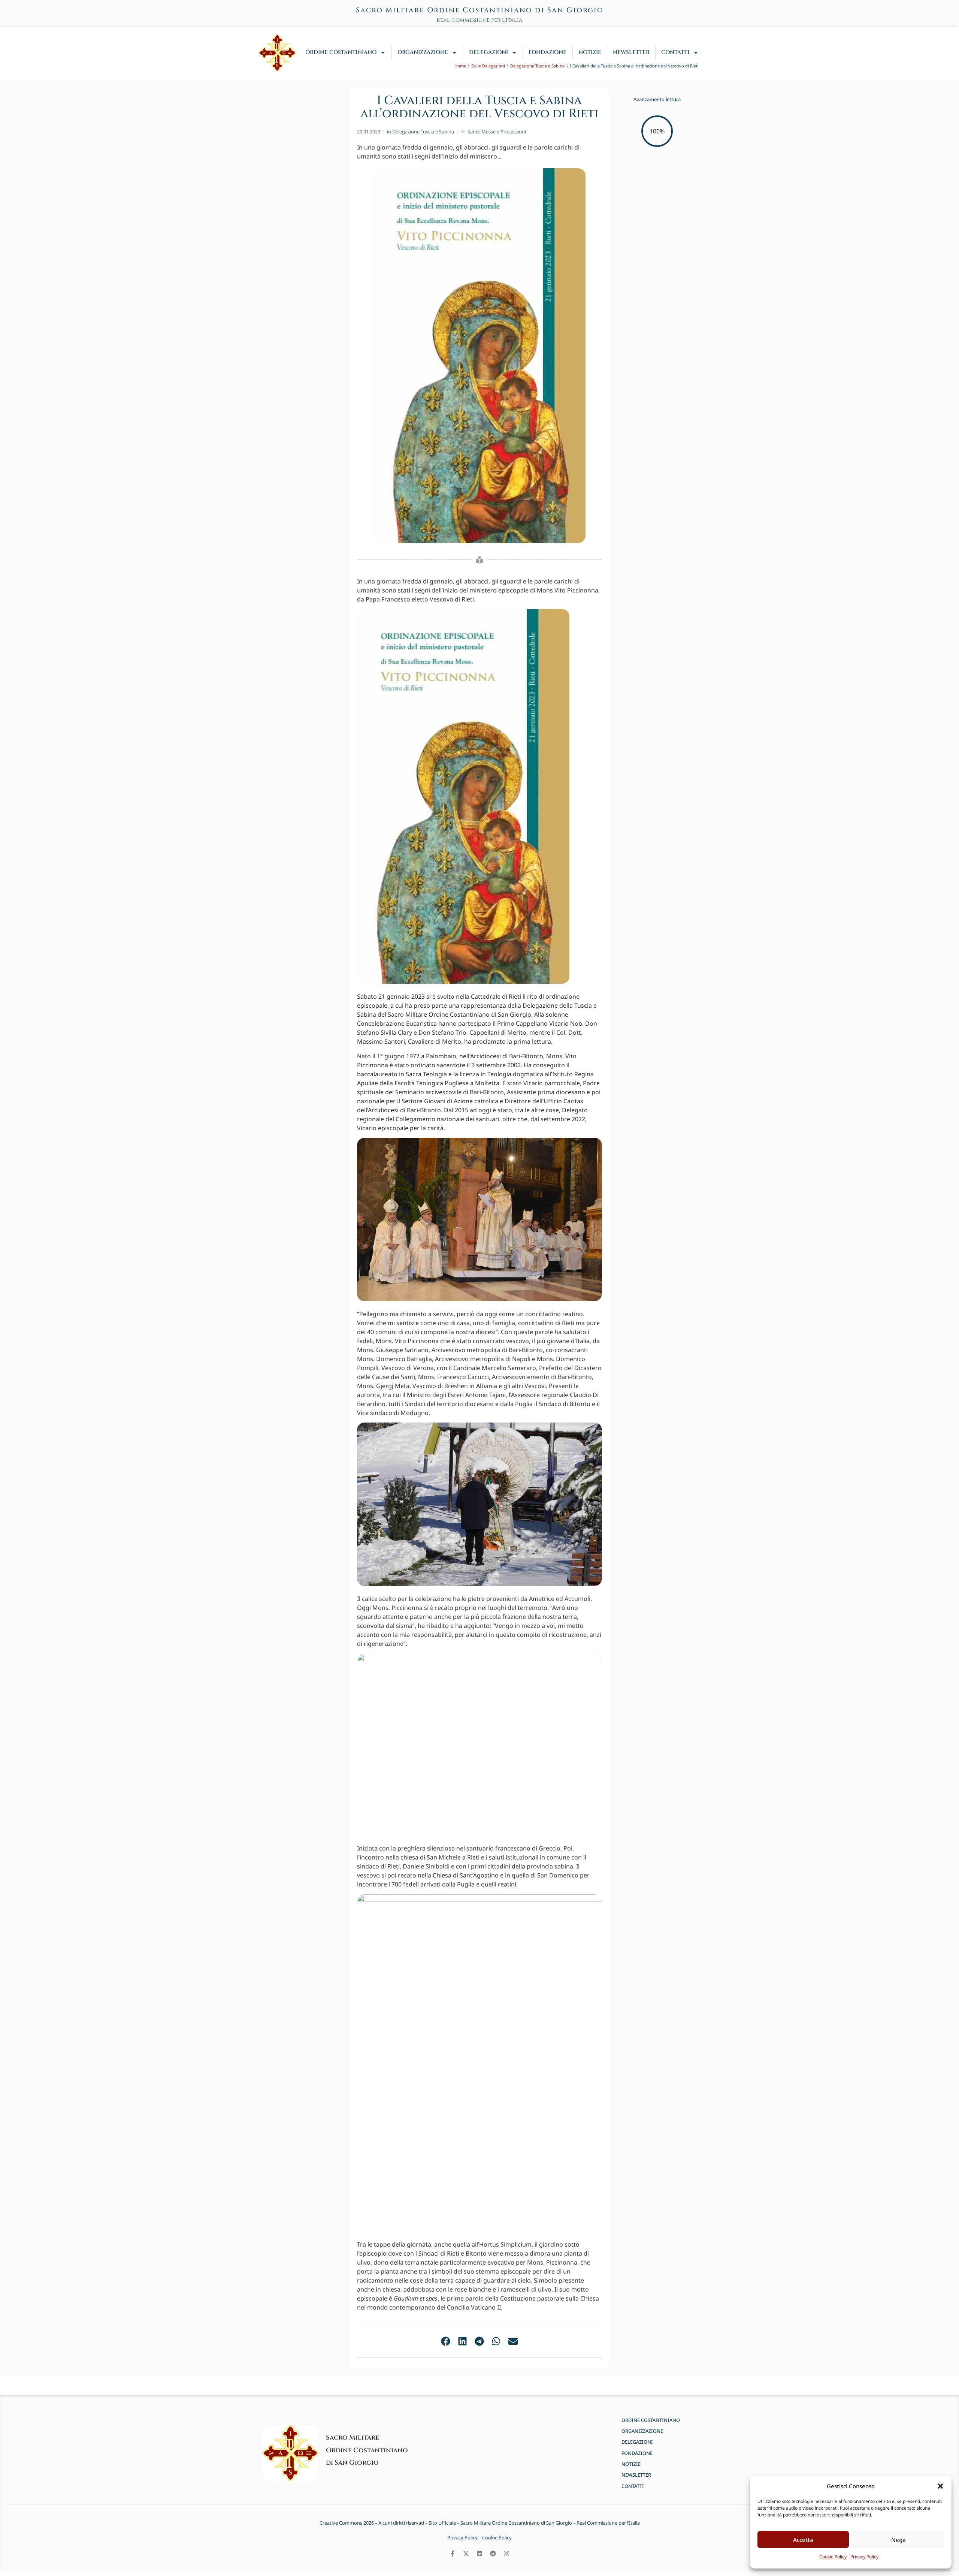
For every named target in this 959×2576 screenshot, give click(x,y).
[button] (940, 2486)
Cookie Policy (833, 2557)
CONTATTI (675, 52)
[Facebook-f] (453, 2554)
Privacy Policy (864, 2557)
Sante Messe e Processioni (497, 132)
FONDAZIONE (547, 52)
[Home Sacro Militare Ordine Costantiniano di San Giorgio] (277, 53)
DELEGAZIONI (488, 52)
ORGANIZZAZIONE (423, 52)
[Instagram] (506, 2554)
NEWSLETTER (631, 52)
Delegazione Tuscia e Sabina (423, 132)
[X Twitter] (466, 2554)
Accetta (803, 2540)
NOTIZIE (590, 52)
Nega (899, 2540)
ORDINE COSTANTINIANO (341, 52)
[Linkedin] (479, 2554)
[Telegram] (493, 2554)
